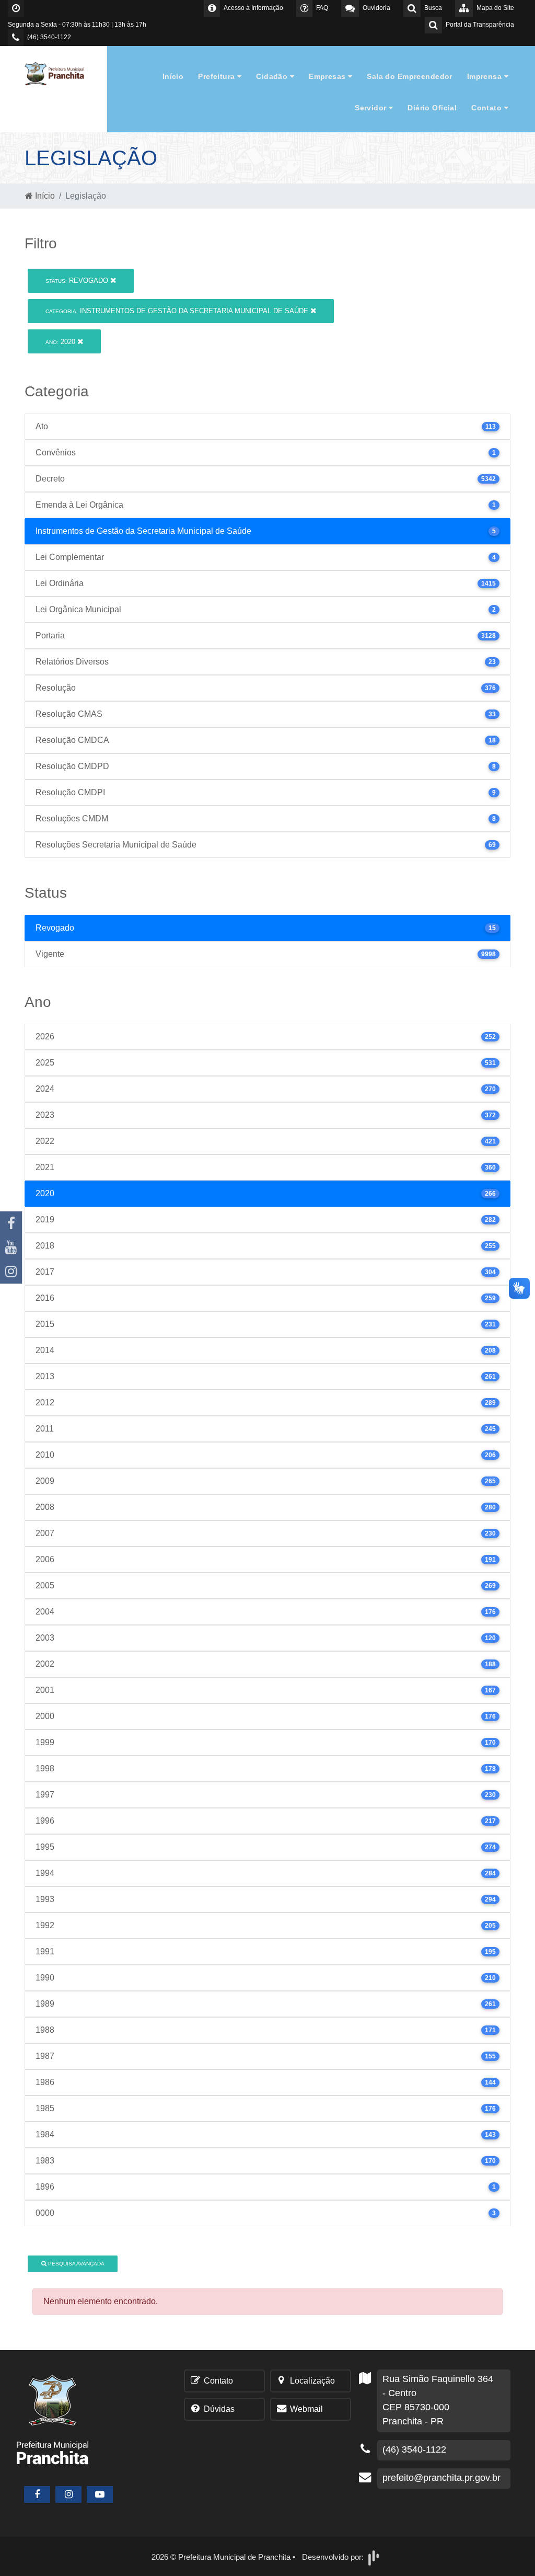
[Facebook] (11, 1223)
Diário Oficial (432, 108)
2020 (61, 342)
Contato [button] (487, 108)
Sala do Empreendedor (409, 76)
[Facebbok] (37, 2494)
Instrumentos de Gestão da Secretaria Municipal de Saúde (178, 311)
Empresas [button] (328, 76)
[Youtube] (11, 1247)
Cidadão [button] (273, 76)
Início (173, 76)
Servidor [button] (372, 108)
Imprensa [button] (486, 76)
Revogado (78, 281)
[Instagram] (11, 1272)
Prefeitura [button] (218, 76)
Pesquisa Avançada (75, 2264)
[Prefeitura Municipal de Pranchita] (59, 73)
